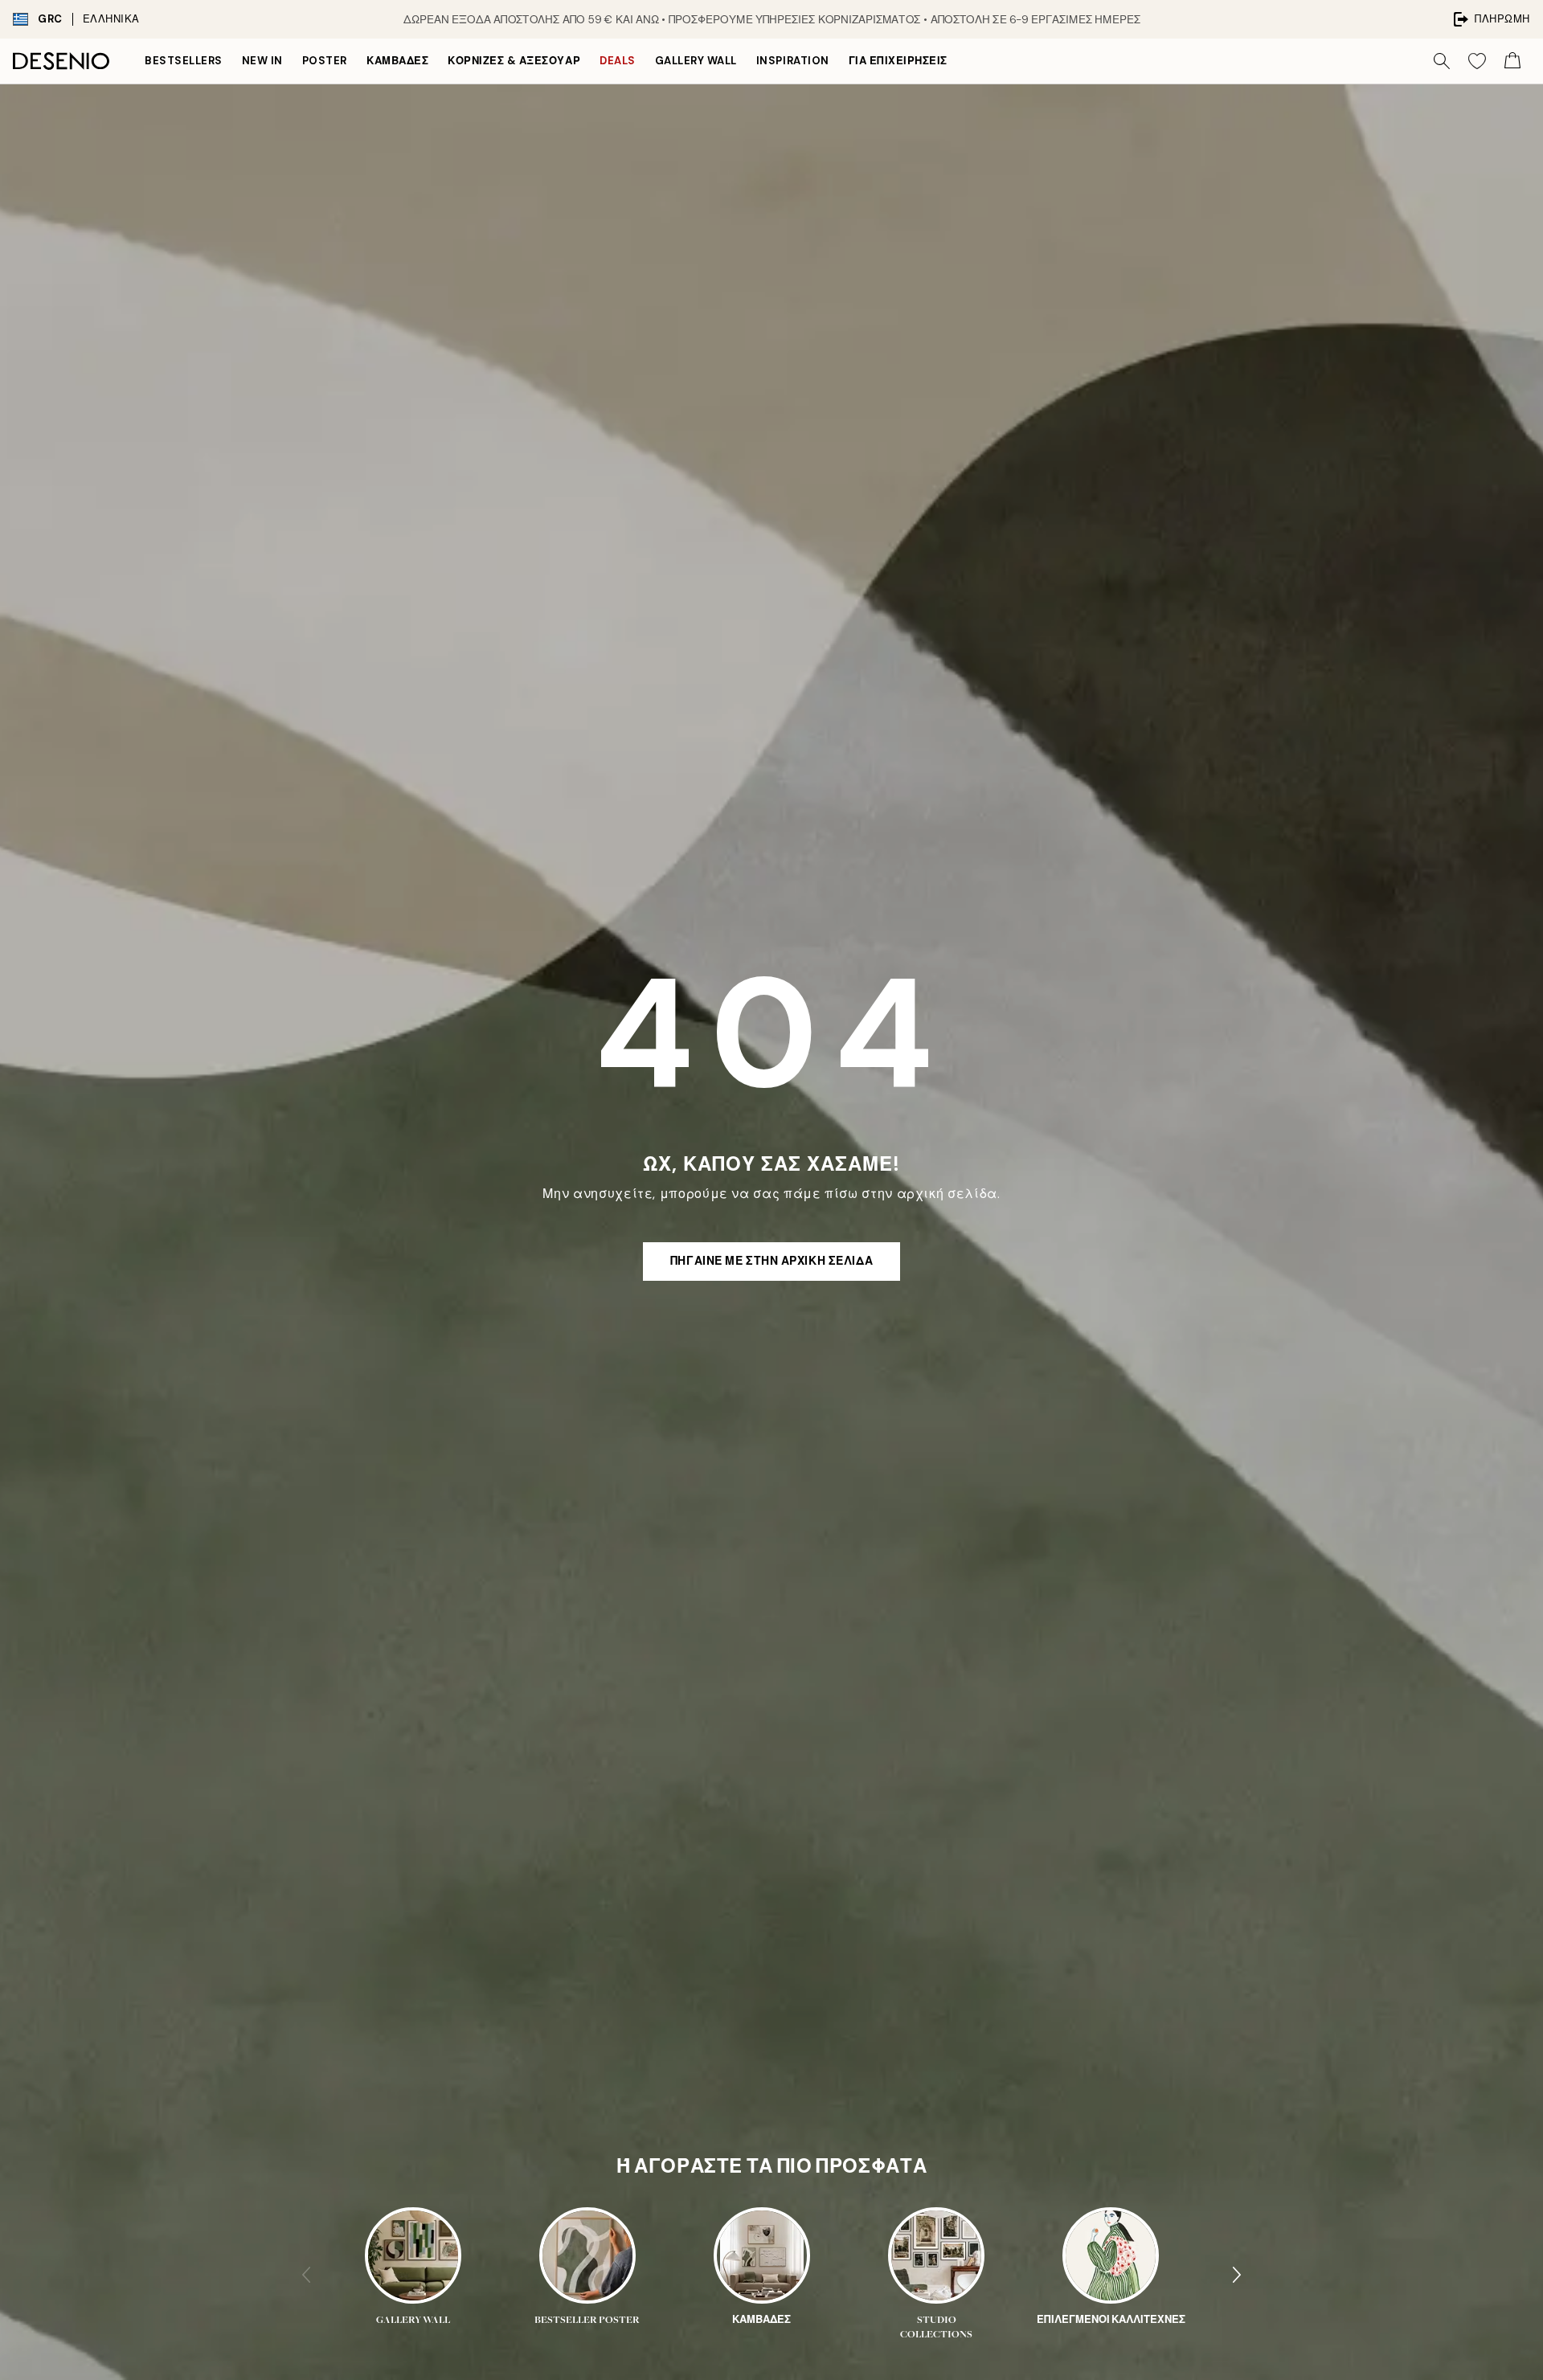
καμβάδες (397, 61)
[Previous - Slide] (306, 2275)
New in (262, 61)
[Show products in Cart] (1512, 61)
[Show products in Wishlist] (1477, 61)
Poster (325, 61)
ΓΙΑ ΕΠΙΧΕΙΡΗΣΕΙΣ (898, 61)
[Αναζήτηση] (1442, 61)
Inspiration (793, 61)
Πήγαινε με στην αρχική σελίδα (771, 1261)
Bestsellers (184, 61)
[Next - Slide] (1237, 2275)
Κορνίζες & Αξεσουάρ (514, 61)
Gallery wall (696, 61)
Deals (618, 61)
